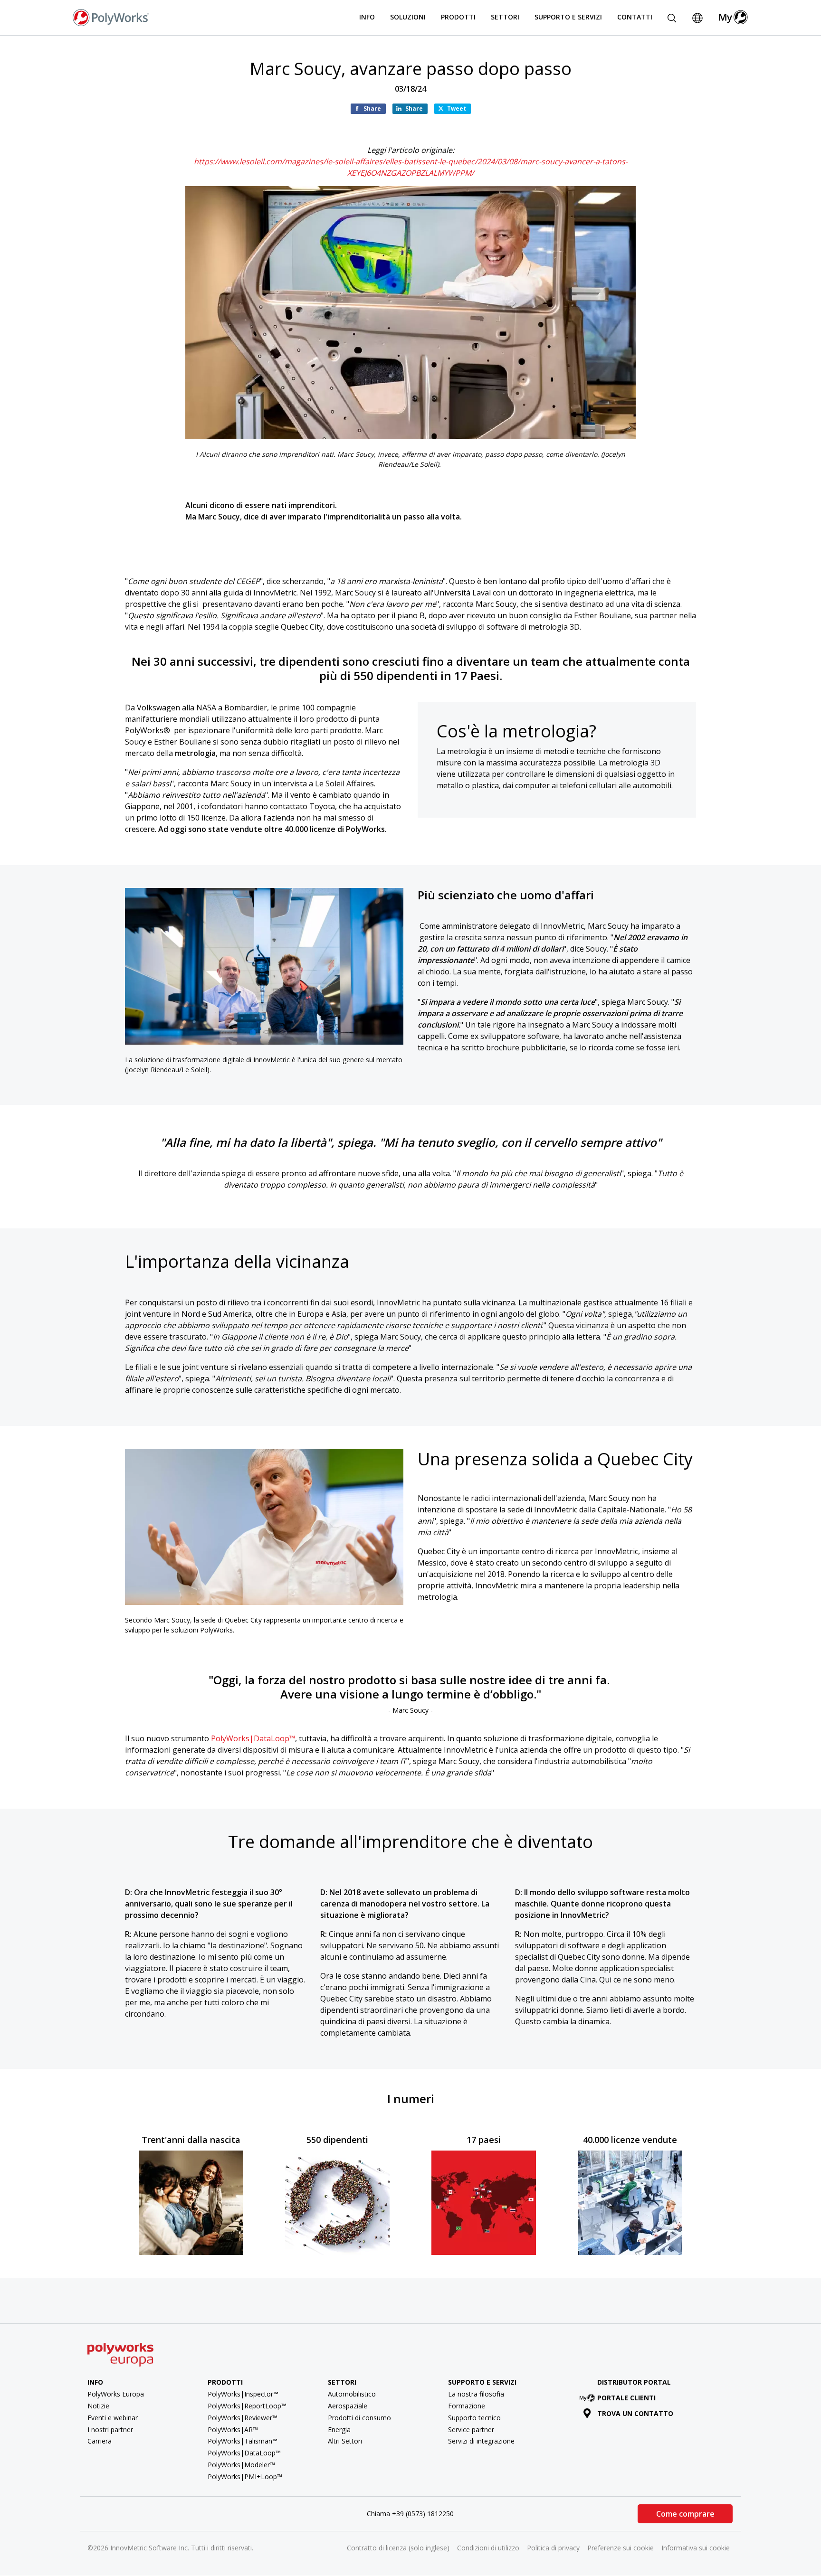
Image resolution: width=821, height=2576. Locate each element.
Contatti (635, 17)
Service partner (471, 2430)
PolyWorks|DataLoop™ (253, 1738)
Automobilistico (352, 2394)
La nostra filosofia (476, 2394)
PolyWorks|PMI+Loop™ (245, 2477)
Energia (339, 2430)
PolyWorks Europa (116, 2394)
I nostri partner (110, 2430)
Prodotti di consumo (359, 2418)
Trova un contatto (635, 2413)
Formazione (467, 2406)
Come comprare (685, 2514)
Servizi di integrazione (481, 2441)
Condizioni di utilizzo (488, 2548)
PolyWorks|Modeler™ (241, 2465)
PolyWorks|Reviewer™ (243, 2418)
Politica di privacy (553, 2548)
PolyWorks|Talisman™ (243, 2441)
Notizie (98, 2406)
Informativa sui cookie (696, 2548)
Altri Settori (345, 2441)
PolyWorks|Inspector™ (243, 2394)
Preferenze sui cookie (621, 2548)
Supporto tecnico (474, 2418)
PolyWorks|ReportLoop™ (247, 2406)
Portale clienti (626, 2398)
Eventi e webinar (113, 2418)
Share (372, 109)
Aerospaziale (348, 2406)
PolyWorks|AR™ (233, 2430)
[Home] (111, 17)
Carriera (100, 2441)
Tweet (457, 109)
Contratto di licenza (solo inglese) (398, 2548)
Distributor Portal (634, 2382)
